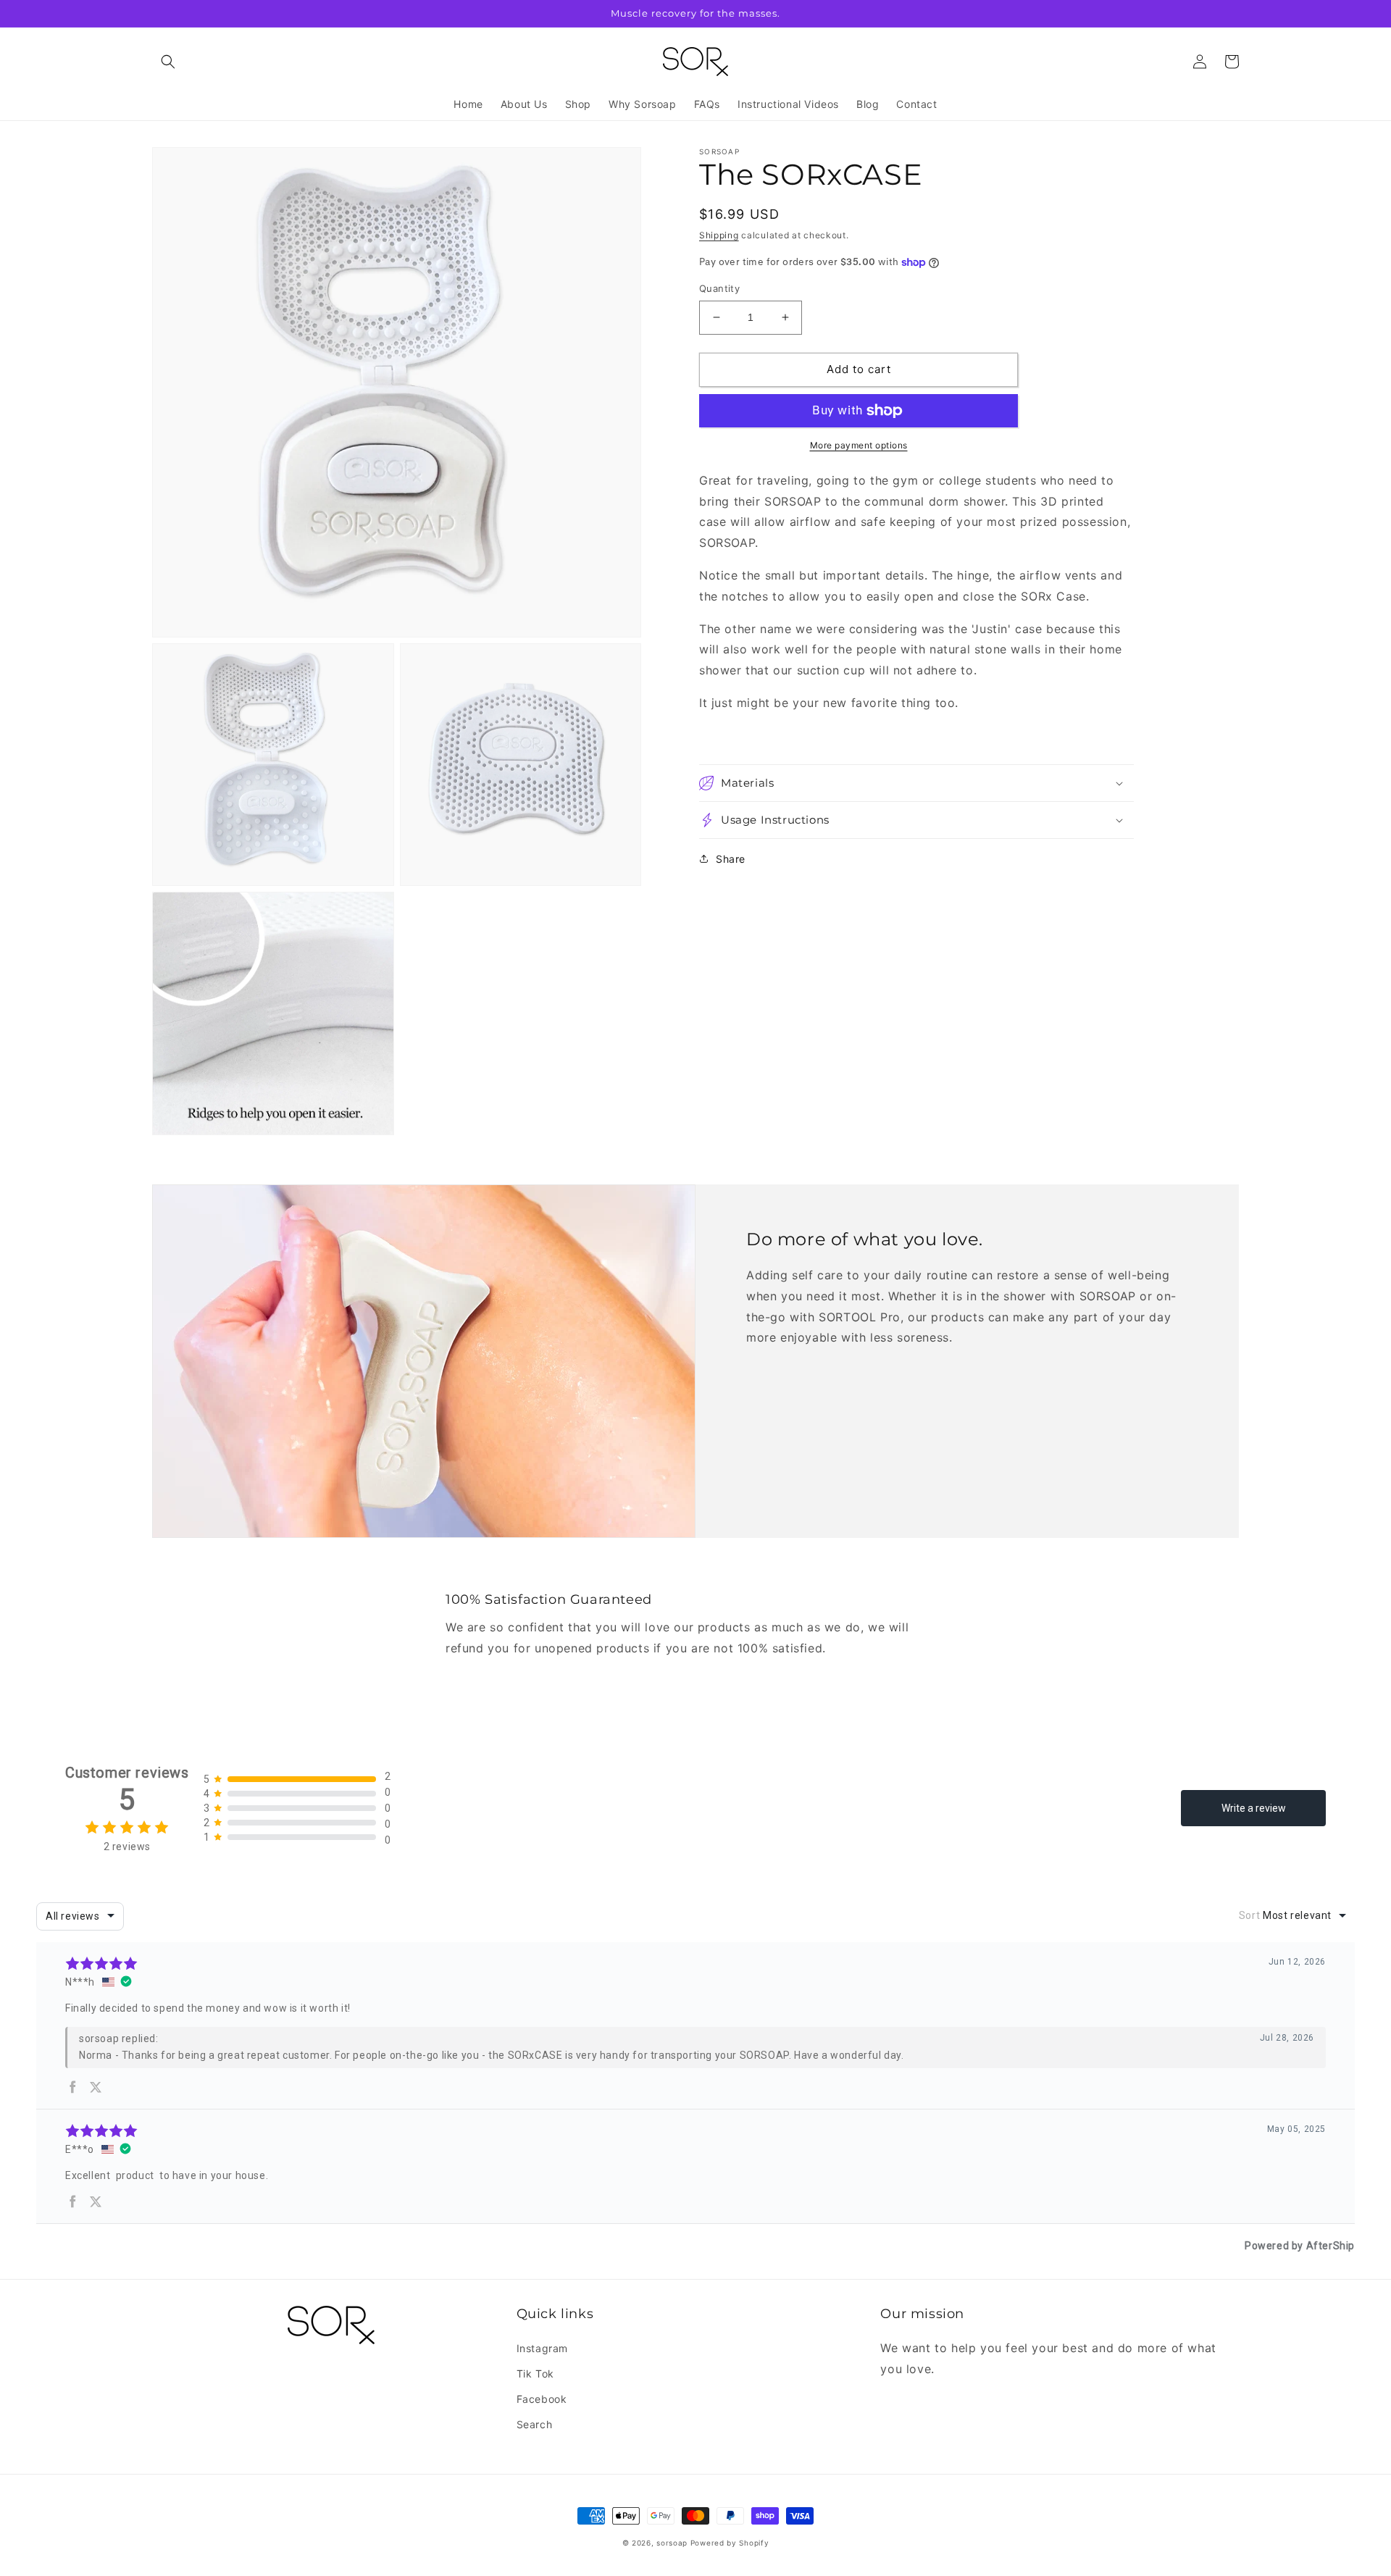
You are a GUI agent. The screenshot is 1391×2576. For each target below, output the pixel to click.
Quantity (719, 288)
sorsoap (672, 2543)
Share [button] (731, 859)
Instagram (542, 2348)
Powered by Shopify (730, 2543)
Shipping (719, 235)
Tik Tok (535, 2374)
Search (535, 2424)
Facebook (542, 2399)
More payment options (859, 445)
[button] (168, 62)
